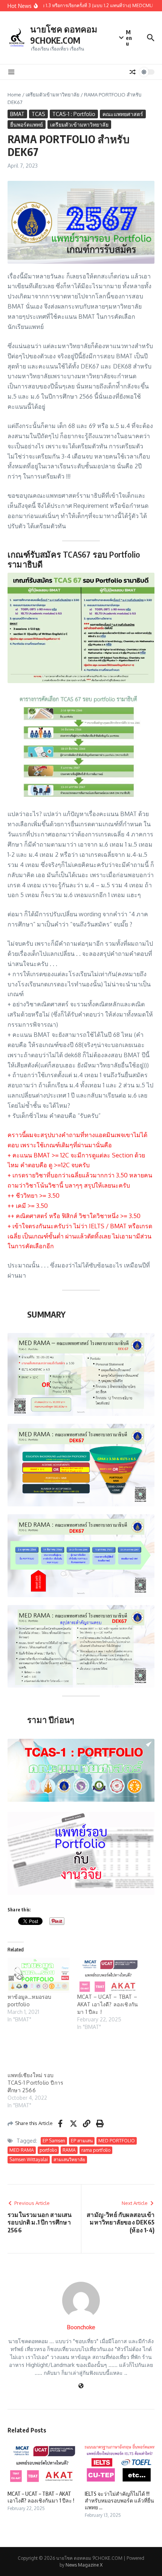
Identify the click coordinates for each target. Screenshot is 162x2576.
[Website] (81, 2386)
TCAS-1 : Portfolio (74, 114)
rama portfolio (96, 2150)
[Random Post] (133, 72)
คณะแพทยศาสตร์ (123, 114)
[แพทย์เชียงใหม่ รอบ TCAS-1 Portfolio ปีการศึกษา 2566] (39, 2054)
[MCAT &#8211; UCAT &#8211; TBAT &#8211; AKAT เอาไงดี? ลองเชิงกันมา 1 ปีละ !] (108, 1975)
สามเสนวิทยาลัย (69, 2159)
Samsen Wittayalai (29, 2159)
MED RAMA (22, 2150)
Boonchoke (81, 2327)
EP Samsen (54, 2141)
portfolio (48, 2150)
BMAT (17, 114)
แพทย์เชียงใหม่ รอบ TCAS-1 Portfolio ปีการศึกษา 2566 (35, 2083)
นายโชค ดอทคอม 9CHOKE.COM (64, 34)
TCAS (38, 114)
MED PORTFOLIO (117, 2141)
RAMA (69, 2150)
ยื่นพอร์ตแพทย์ (27, 125)
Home (14, 95)
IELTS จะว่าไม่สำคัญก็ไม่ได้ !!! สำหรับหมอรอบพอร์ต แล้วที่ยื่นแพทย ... (119, 2500)
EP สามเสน (82, 2141)
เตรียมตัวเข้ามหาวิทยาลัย (53, 95)
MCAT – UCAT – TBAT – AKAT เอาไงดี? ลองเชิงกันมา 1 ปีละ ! (108, 2004)
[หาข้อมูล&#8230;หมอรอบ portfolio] (39, 1975)
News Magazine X (84, 2565)
